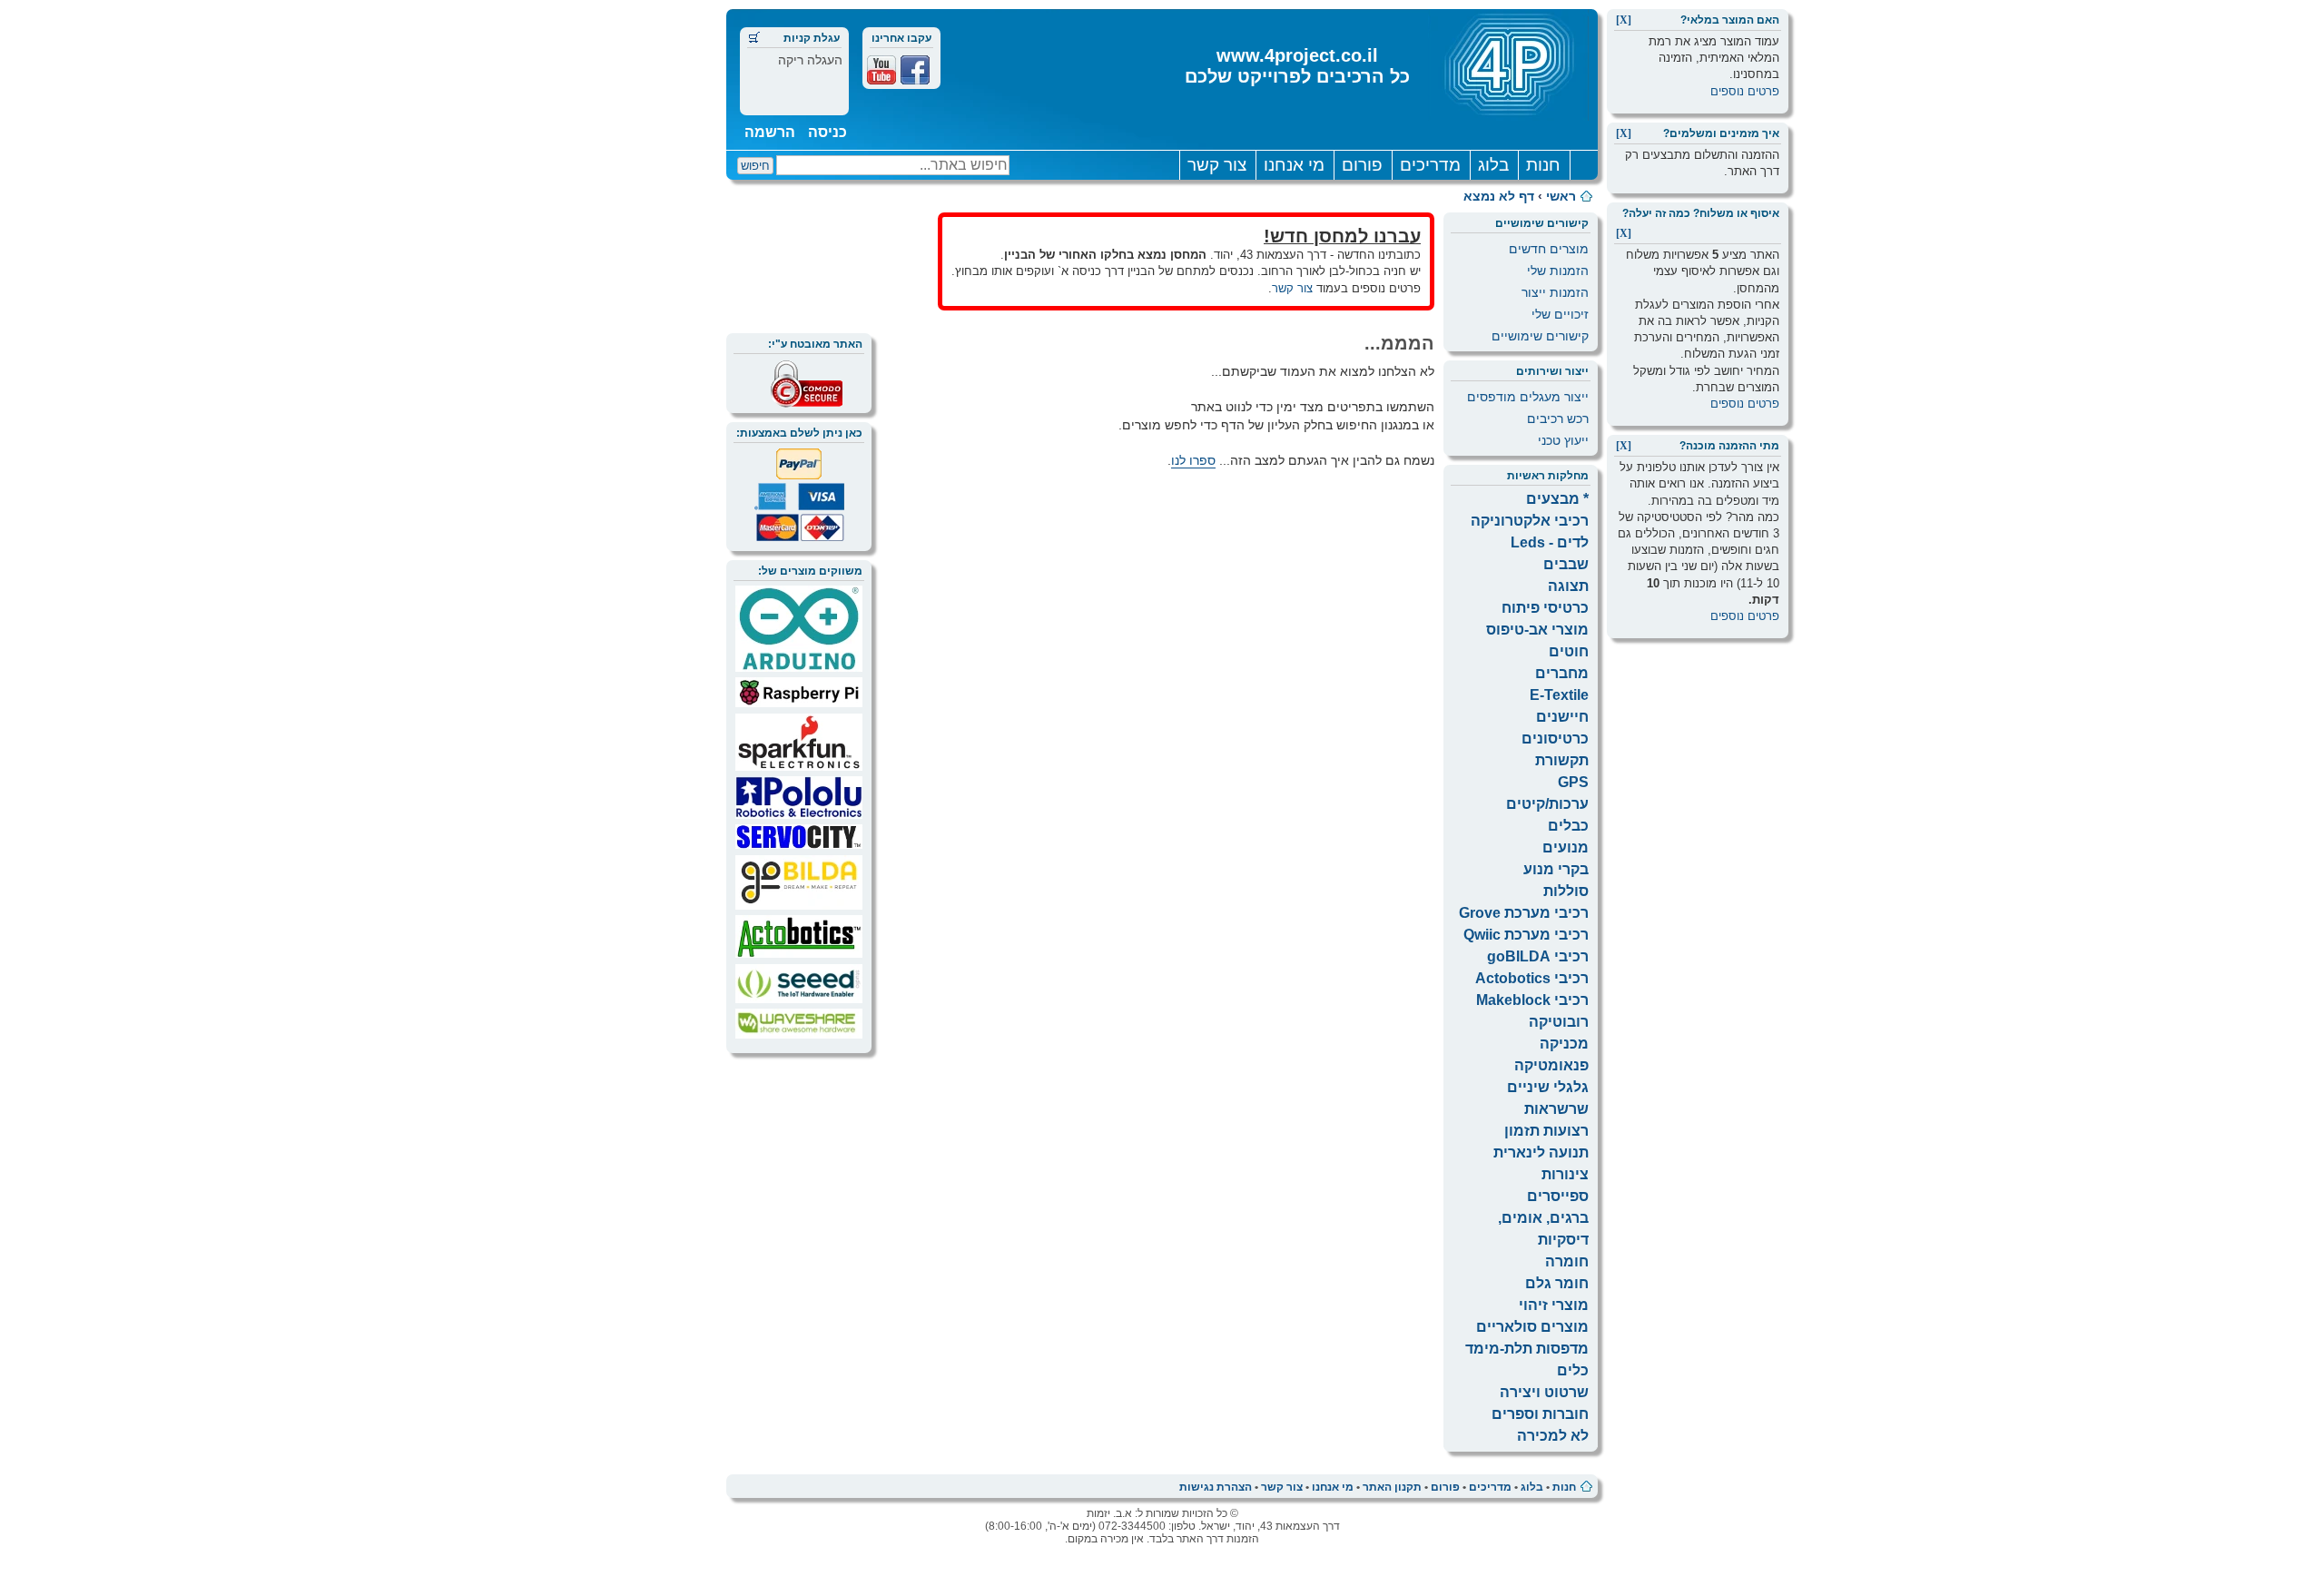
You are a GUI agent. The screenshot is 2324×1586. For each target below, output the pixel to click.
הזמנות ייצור (1555, 292)
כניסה (827, 132)
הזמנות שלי (1558, 271)
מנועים (1566, 847)
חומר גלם (1557, 1283)
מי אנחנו (1294, 165)
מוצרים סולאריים (1532, 1327)
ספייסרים (1558, 1196)
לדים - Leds (1550, 542)
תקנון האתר (1392, 1487)
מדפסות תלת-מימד (1527, 1349)
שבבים (1566, 564)
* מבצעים (1557, 499)
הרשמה (770, 132)
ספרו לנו (1193, 460)
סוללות (1566, 891)
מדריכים (1430, 165)
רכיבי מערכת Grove (1524, 913)
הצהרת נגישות (1216, 1487)
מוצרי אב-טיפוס (1537, 630)
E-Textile (1559, 695)
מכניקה (1564, 1044)
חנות (1543, 165)
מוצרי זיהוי (1554, 1305)
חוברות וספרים (1540, 1414)
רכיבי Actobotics (1532, 978)
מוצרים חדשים (1549, 249)
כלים (1573, 1370)
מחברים (1562, 673)
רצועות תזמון (1546, 1131)
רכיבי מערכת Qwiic (1526, 935)
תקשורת (1562, 760)
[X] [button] (1624, 20)
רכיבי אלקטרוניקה (1530, 521)
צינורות (1565, 1174)
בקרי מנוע (1556, 869)
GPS (1573, 782)
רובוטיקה (1559, 1022)
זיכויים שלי (1560, 314)
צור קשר (1217, 165)
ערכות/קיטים (1547, 804)
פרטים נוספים (1745, 91)
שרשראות (1556, 1109)
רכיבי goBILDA (1538, 956)
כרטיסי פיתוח (1545, 608)
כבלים (1568, 826)
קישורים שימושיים (1540, 336)
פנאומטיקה (1551, 1065)
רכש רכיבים (1558, 419)
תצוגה (1568, 586)
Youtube (881, 70)
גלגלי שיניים (1548, 1087)
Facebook (915, 70)
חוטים (1569, 651)
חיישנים (1562, 717)
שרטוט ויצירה (1544, 1392)
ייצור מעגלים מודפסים (1528, 397)
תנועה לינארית (1541, 1153)
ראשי (1561, 196)
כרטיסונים (1555, 739)
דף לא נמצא (1499, 196)
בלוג (1493, 165)
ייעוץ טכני (1563, 440)
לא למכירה (1553, 1436)
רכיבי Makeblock (1532, 1000)
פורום (1362, 165)
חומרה (1567, 1261)
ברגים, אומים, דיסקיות (1543, 1229)
